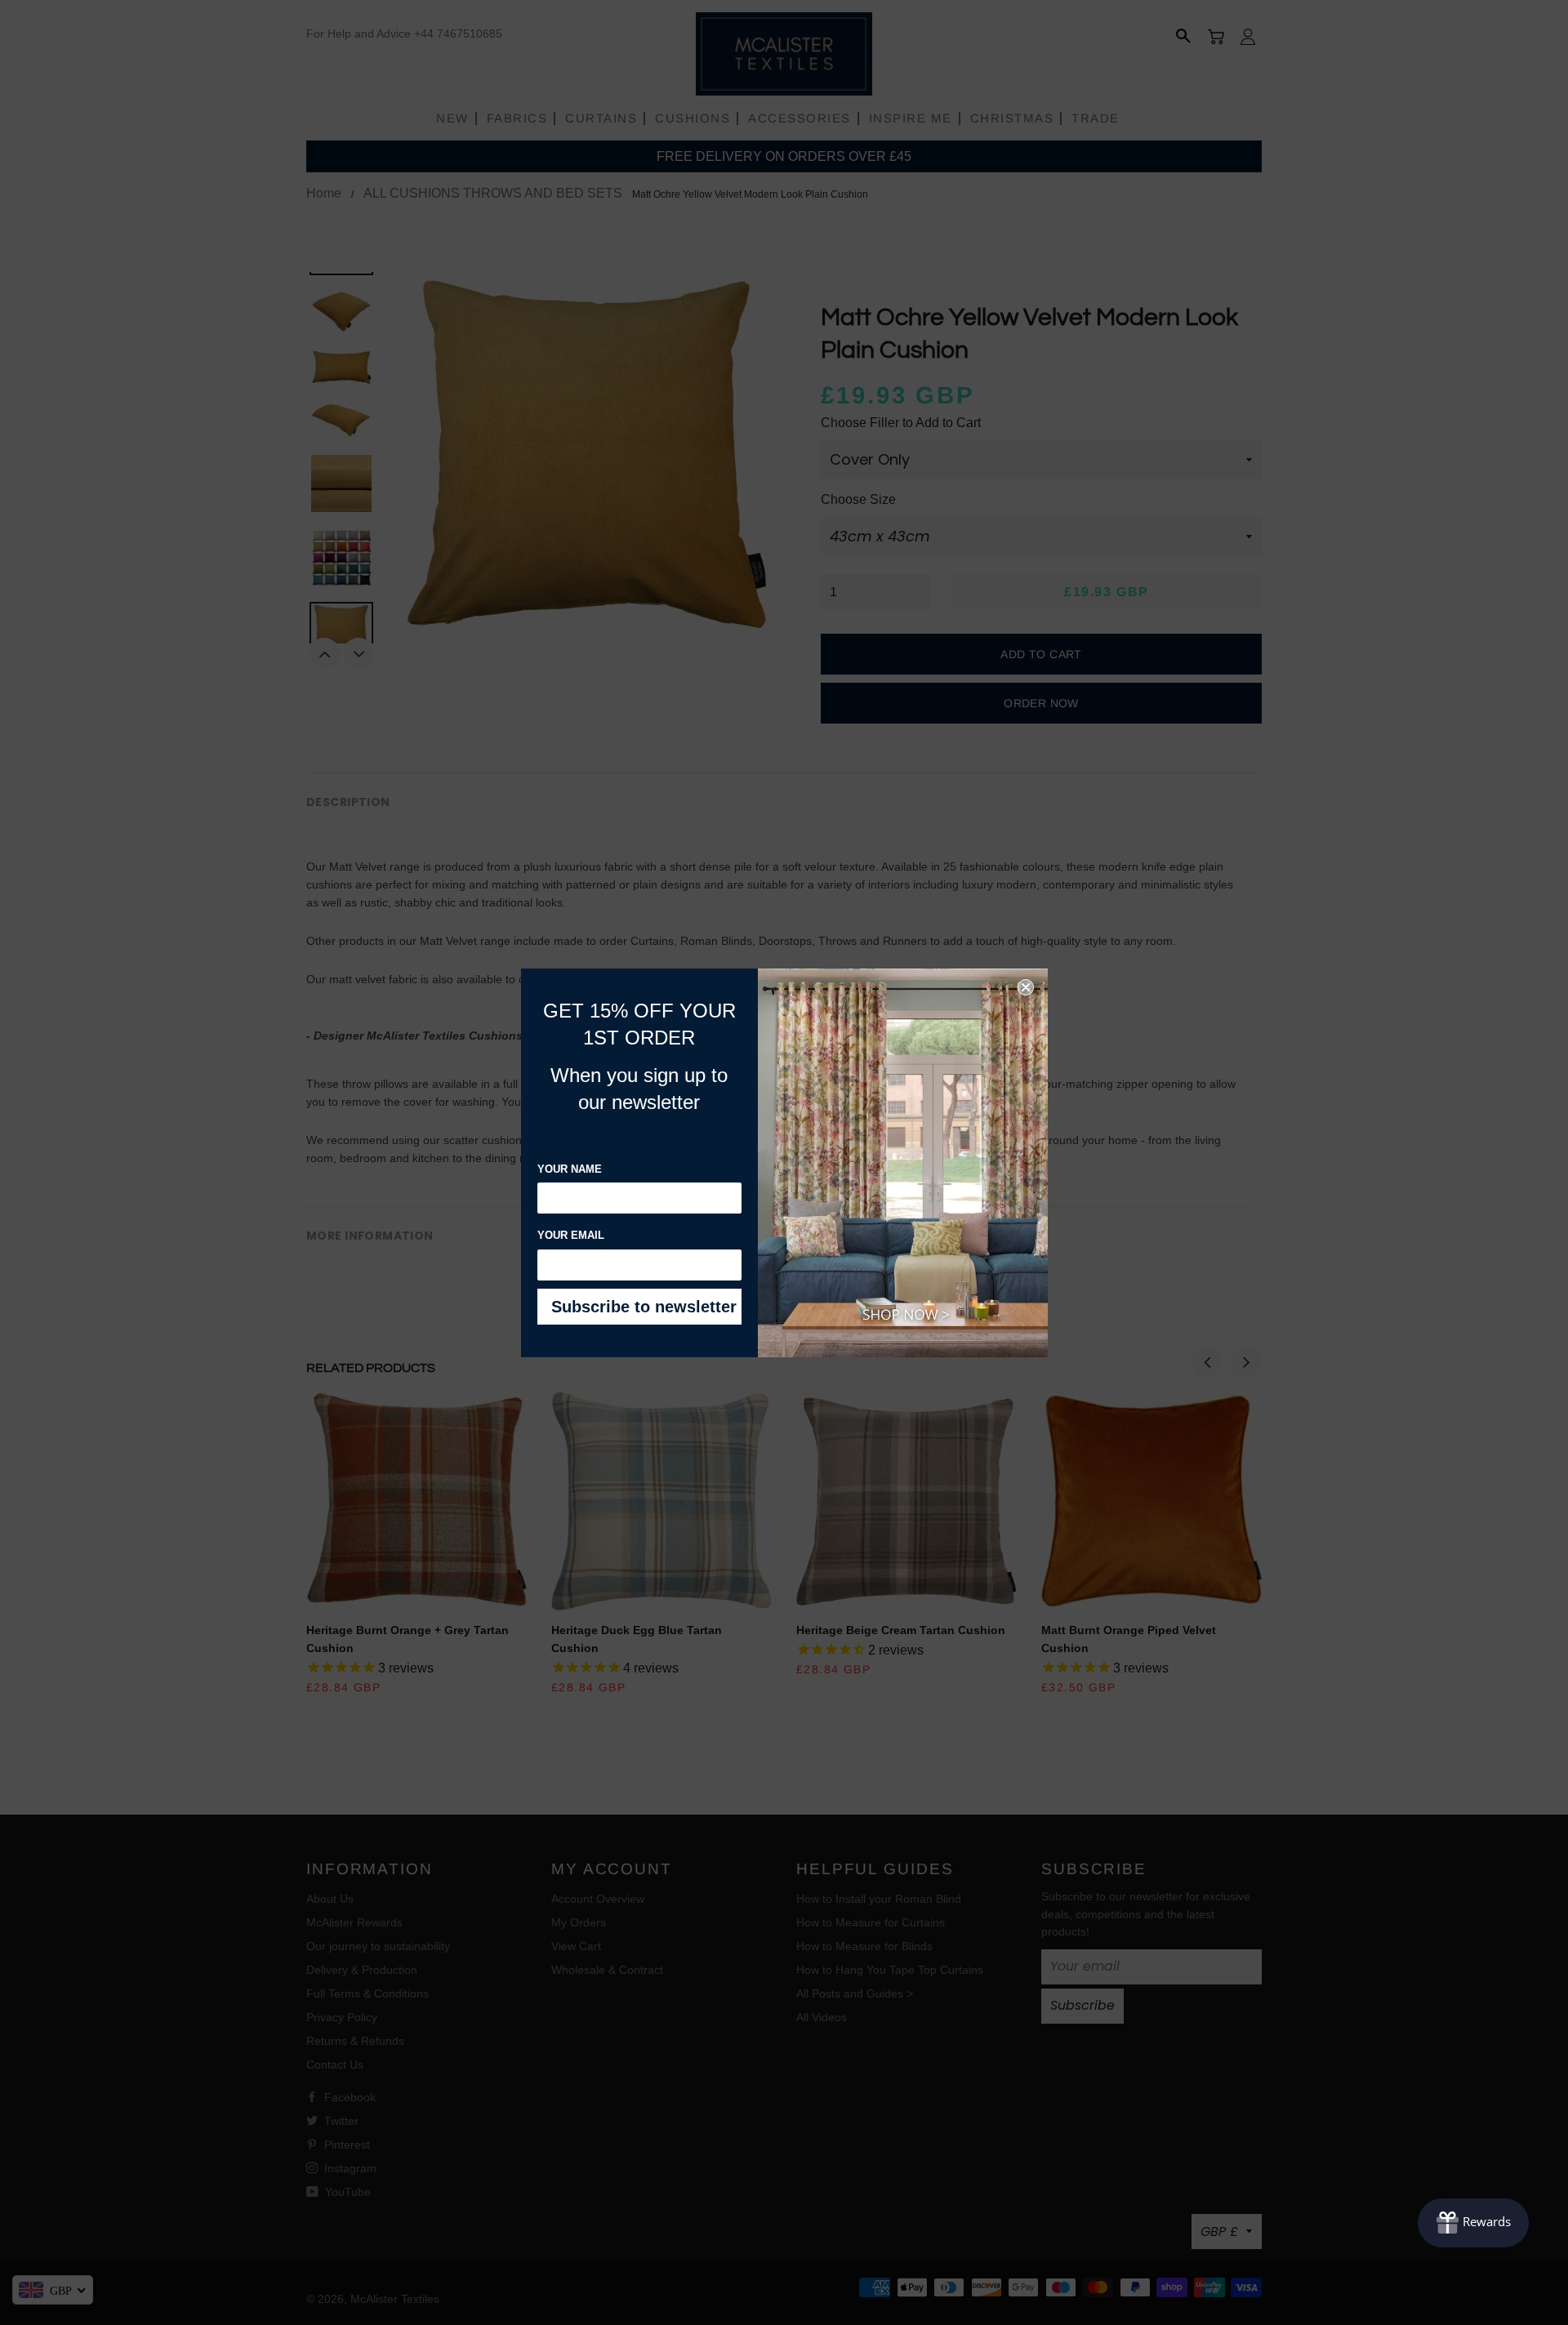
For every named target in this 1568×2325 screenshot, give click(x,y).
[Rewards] (1473, 2223)
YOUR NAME (570, 1169)
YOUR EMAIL (571, 1235)
